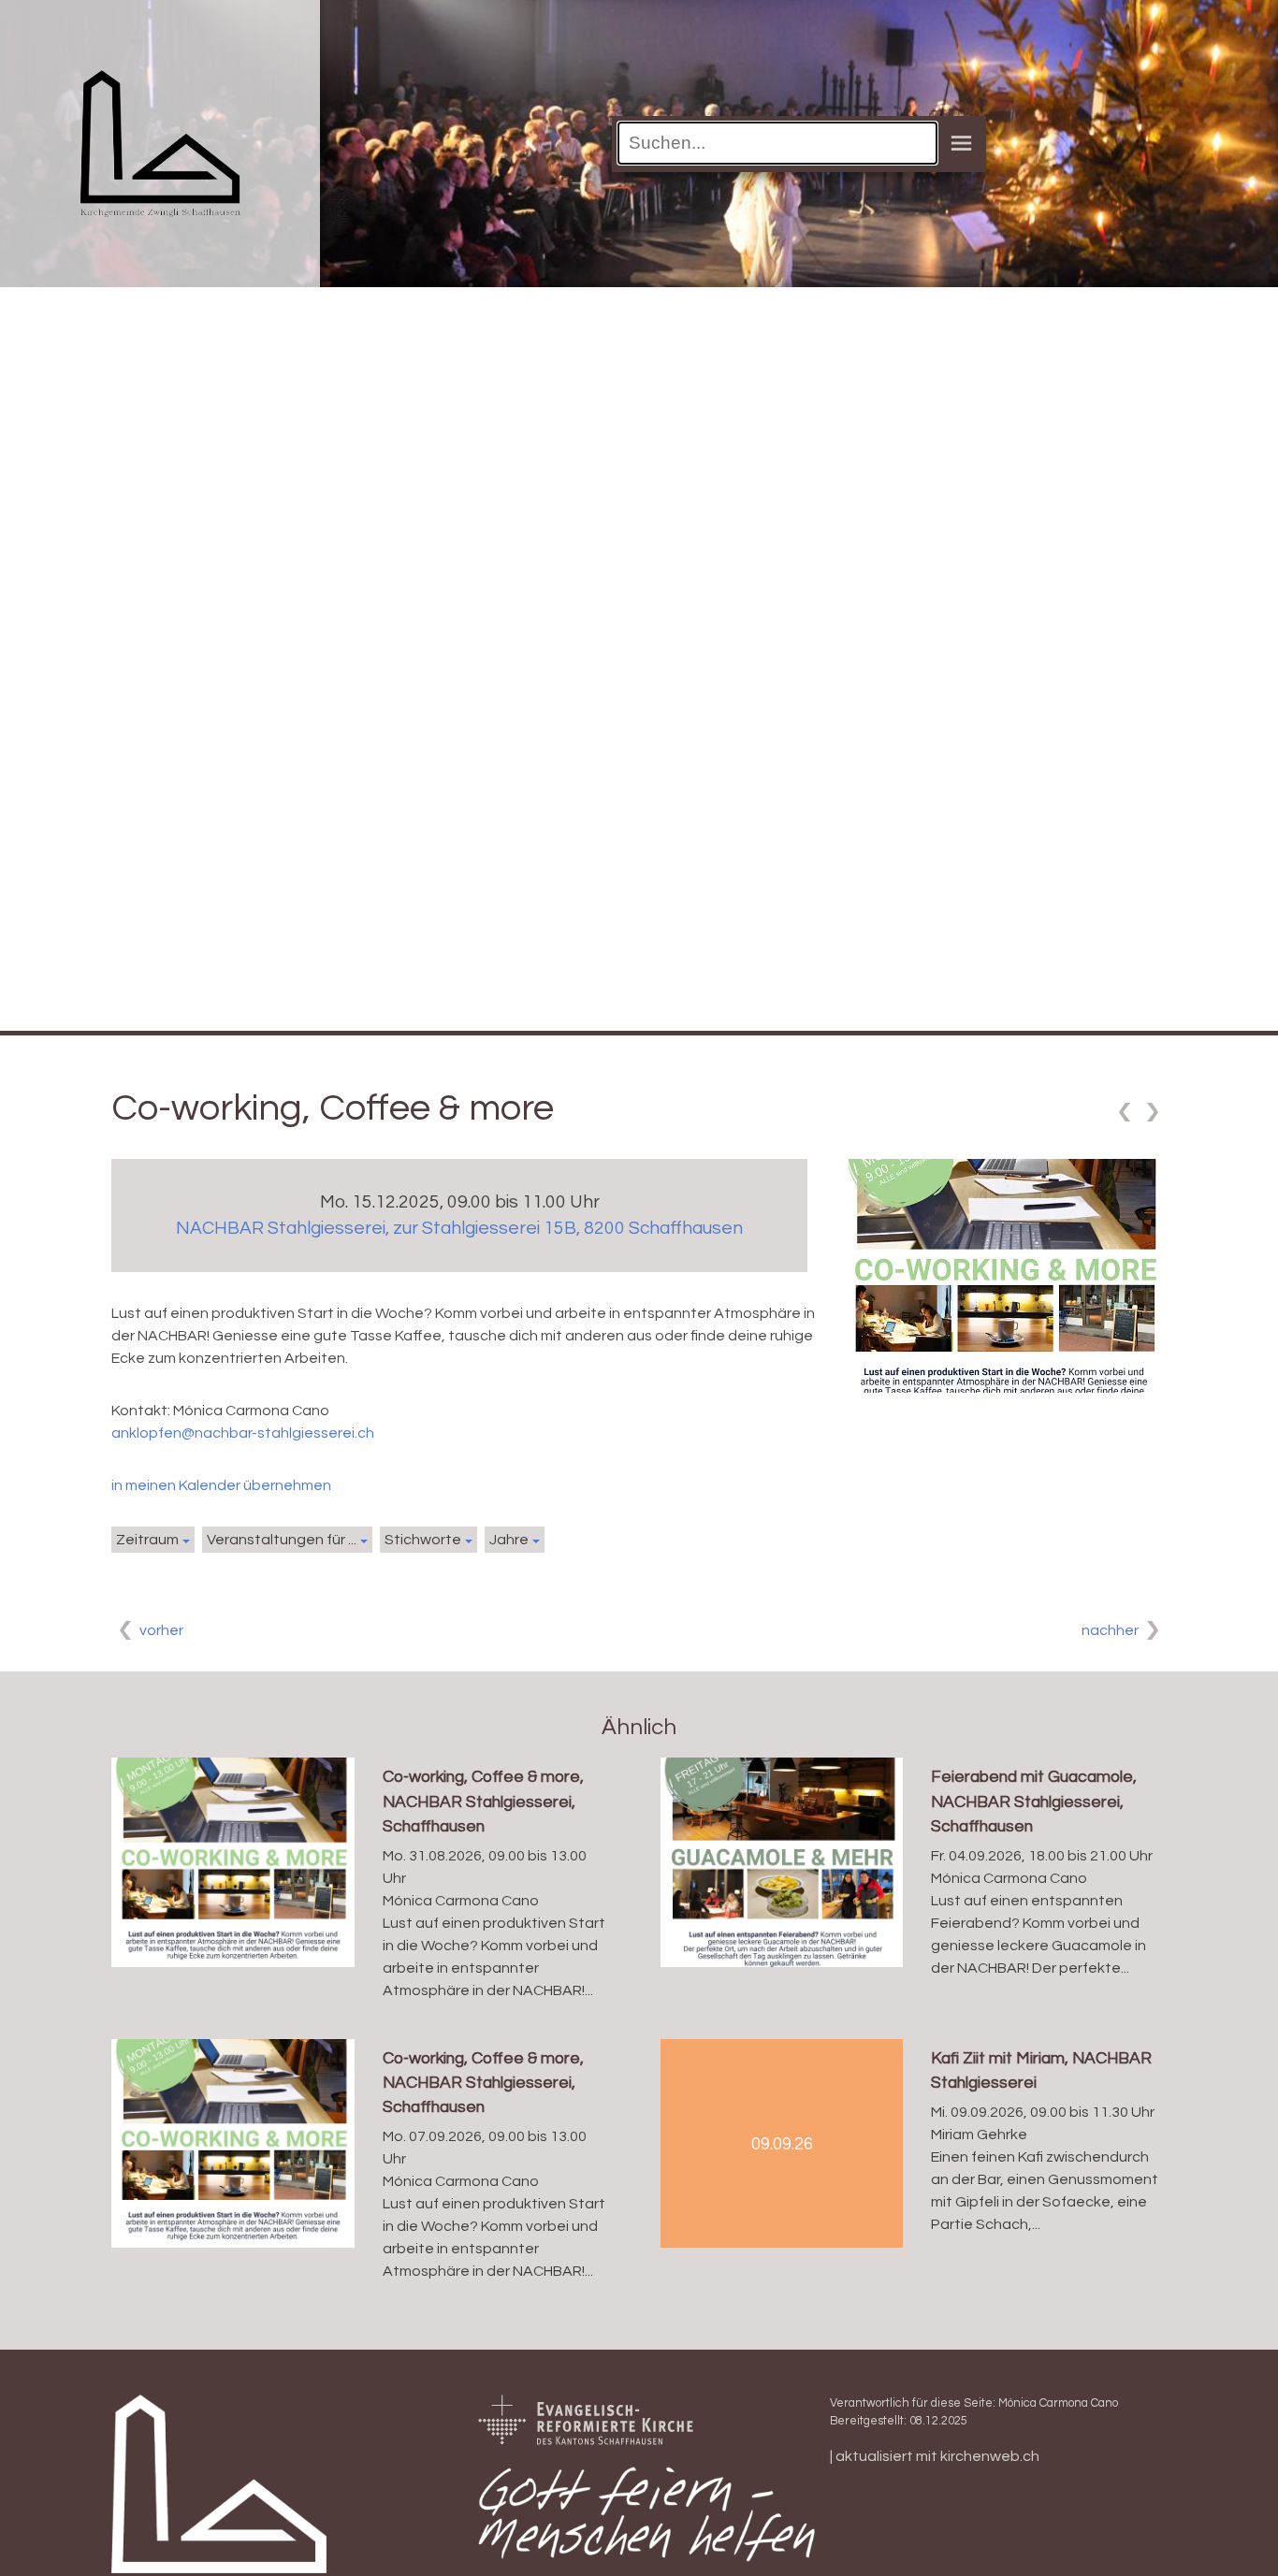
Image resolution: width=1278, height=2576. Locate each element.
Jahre (509, 1540)
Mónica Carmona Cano (1058, 2403)
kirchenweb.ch (990, 2456)
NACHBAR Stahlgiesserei (459, 1228)
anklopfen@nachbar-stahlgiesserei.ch (243, 1433)
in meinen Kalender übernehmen (221, 1485)
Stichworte (423, 1540)
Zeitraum (147, 1540)
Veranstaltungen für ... (282, 1540)
